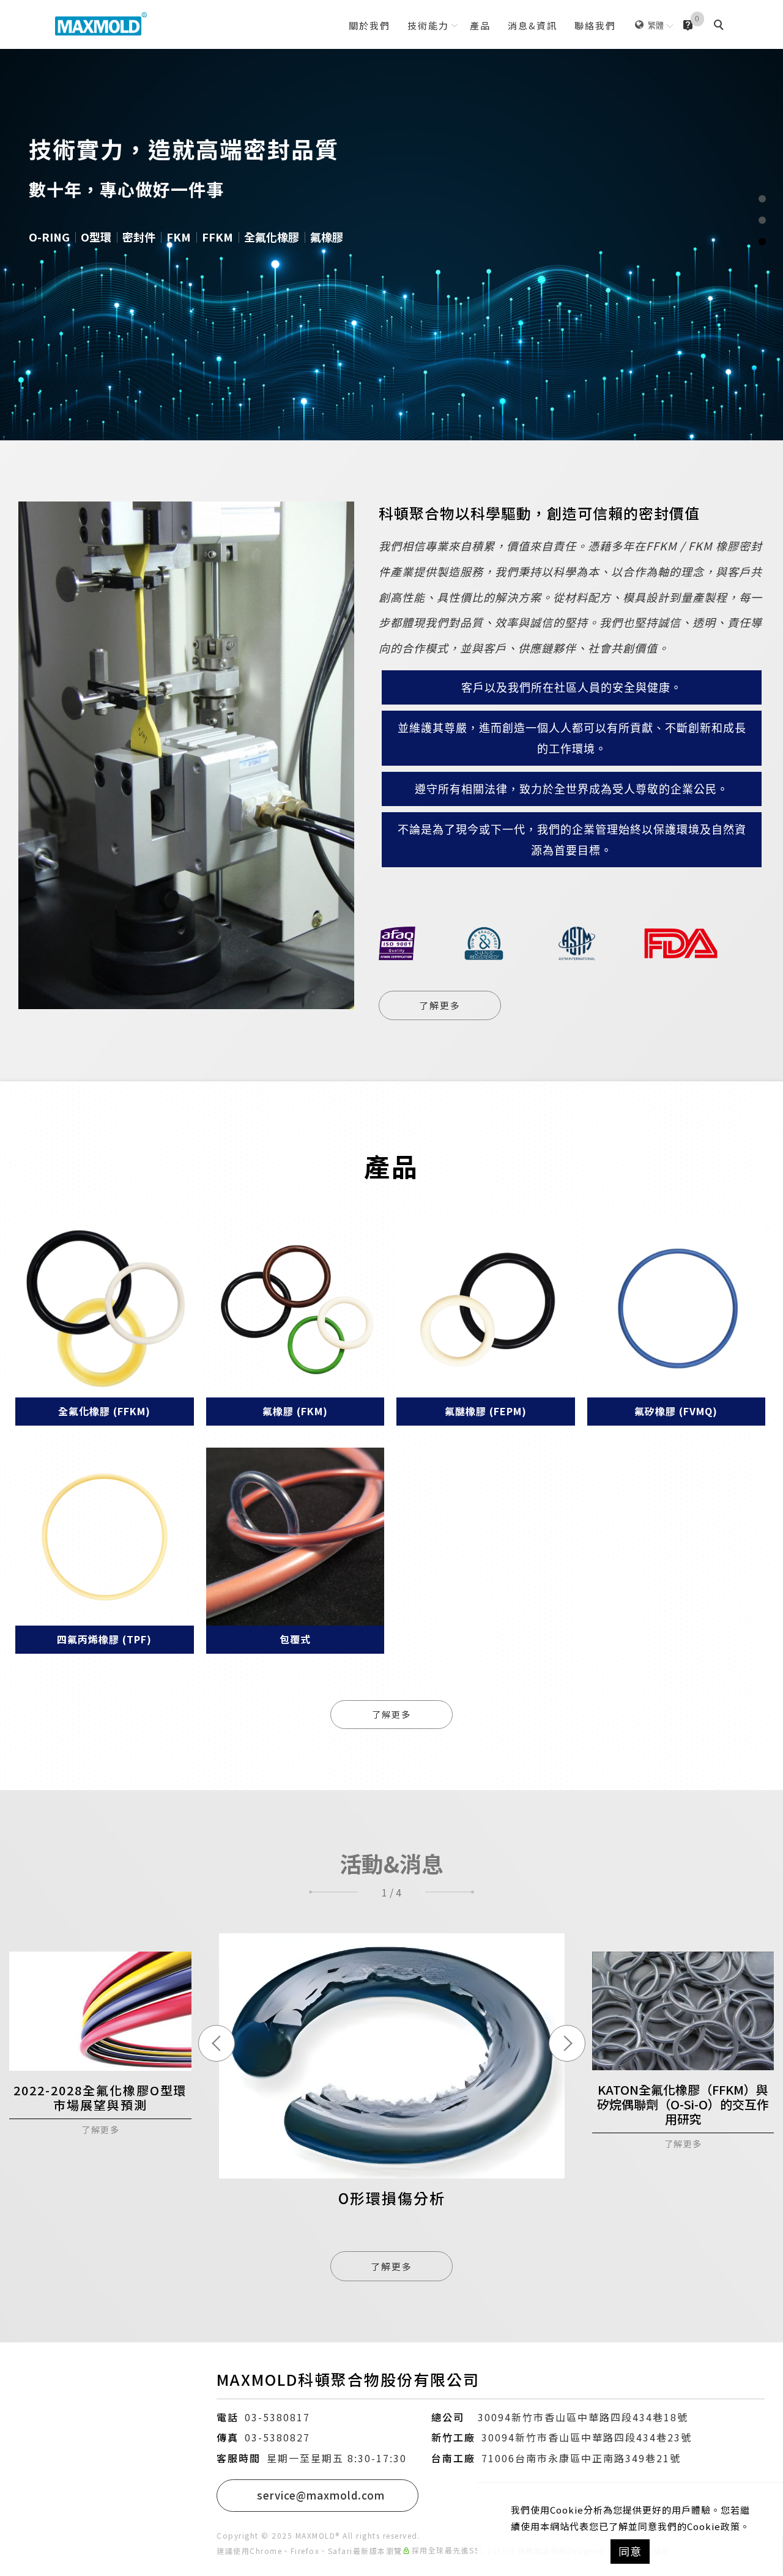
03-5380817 (277, 2417)
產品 (480, 25)
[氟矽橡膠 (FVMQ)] (677, 1309)
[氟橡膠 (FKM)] (295, 1309)
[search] (721, 26)
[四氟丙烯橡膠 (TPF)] (105, 1537)
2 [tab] (762, 220)
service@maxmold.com (321, 2495)
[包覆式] (295, 1537)
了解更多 (440, 1005)
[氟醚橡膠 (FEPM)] (486, 1309)
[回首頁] (101, 24)
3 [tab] (762, 242)
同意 (630, 2551)
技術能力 (428, 25)
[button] (333, 1892)
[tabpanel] (391, 220)
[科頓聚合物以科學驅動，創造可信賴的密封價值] (186, 761)
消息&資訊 (533, 25)
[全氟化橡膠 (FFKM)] (105, 1309)
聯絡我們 (595, 25)
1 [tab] (762, 199)
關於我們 (369, 25)
